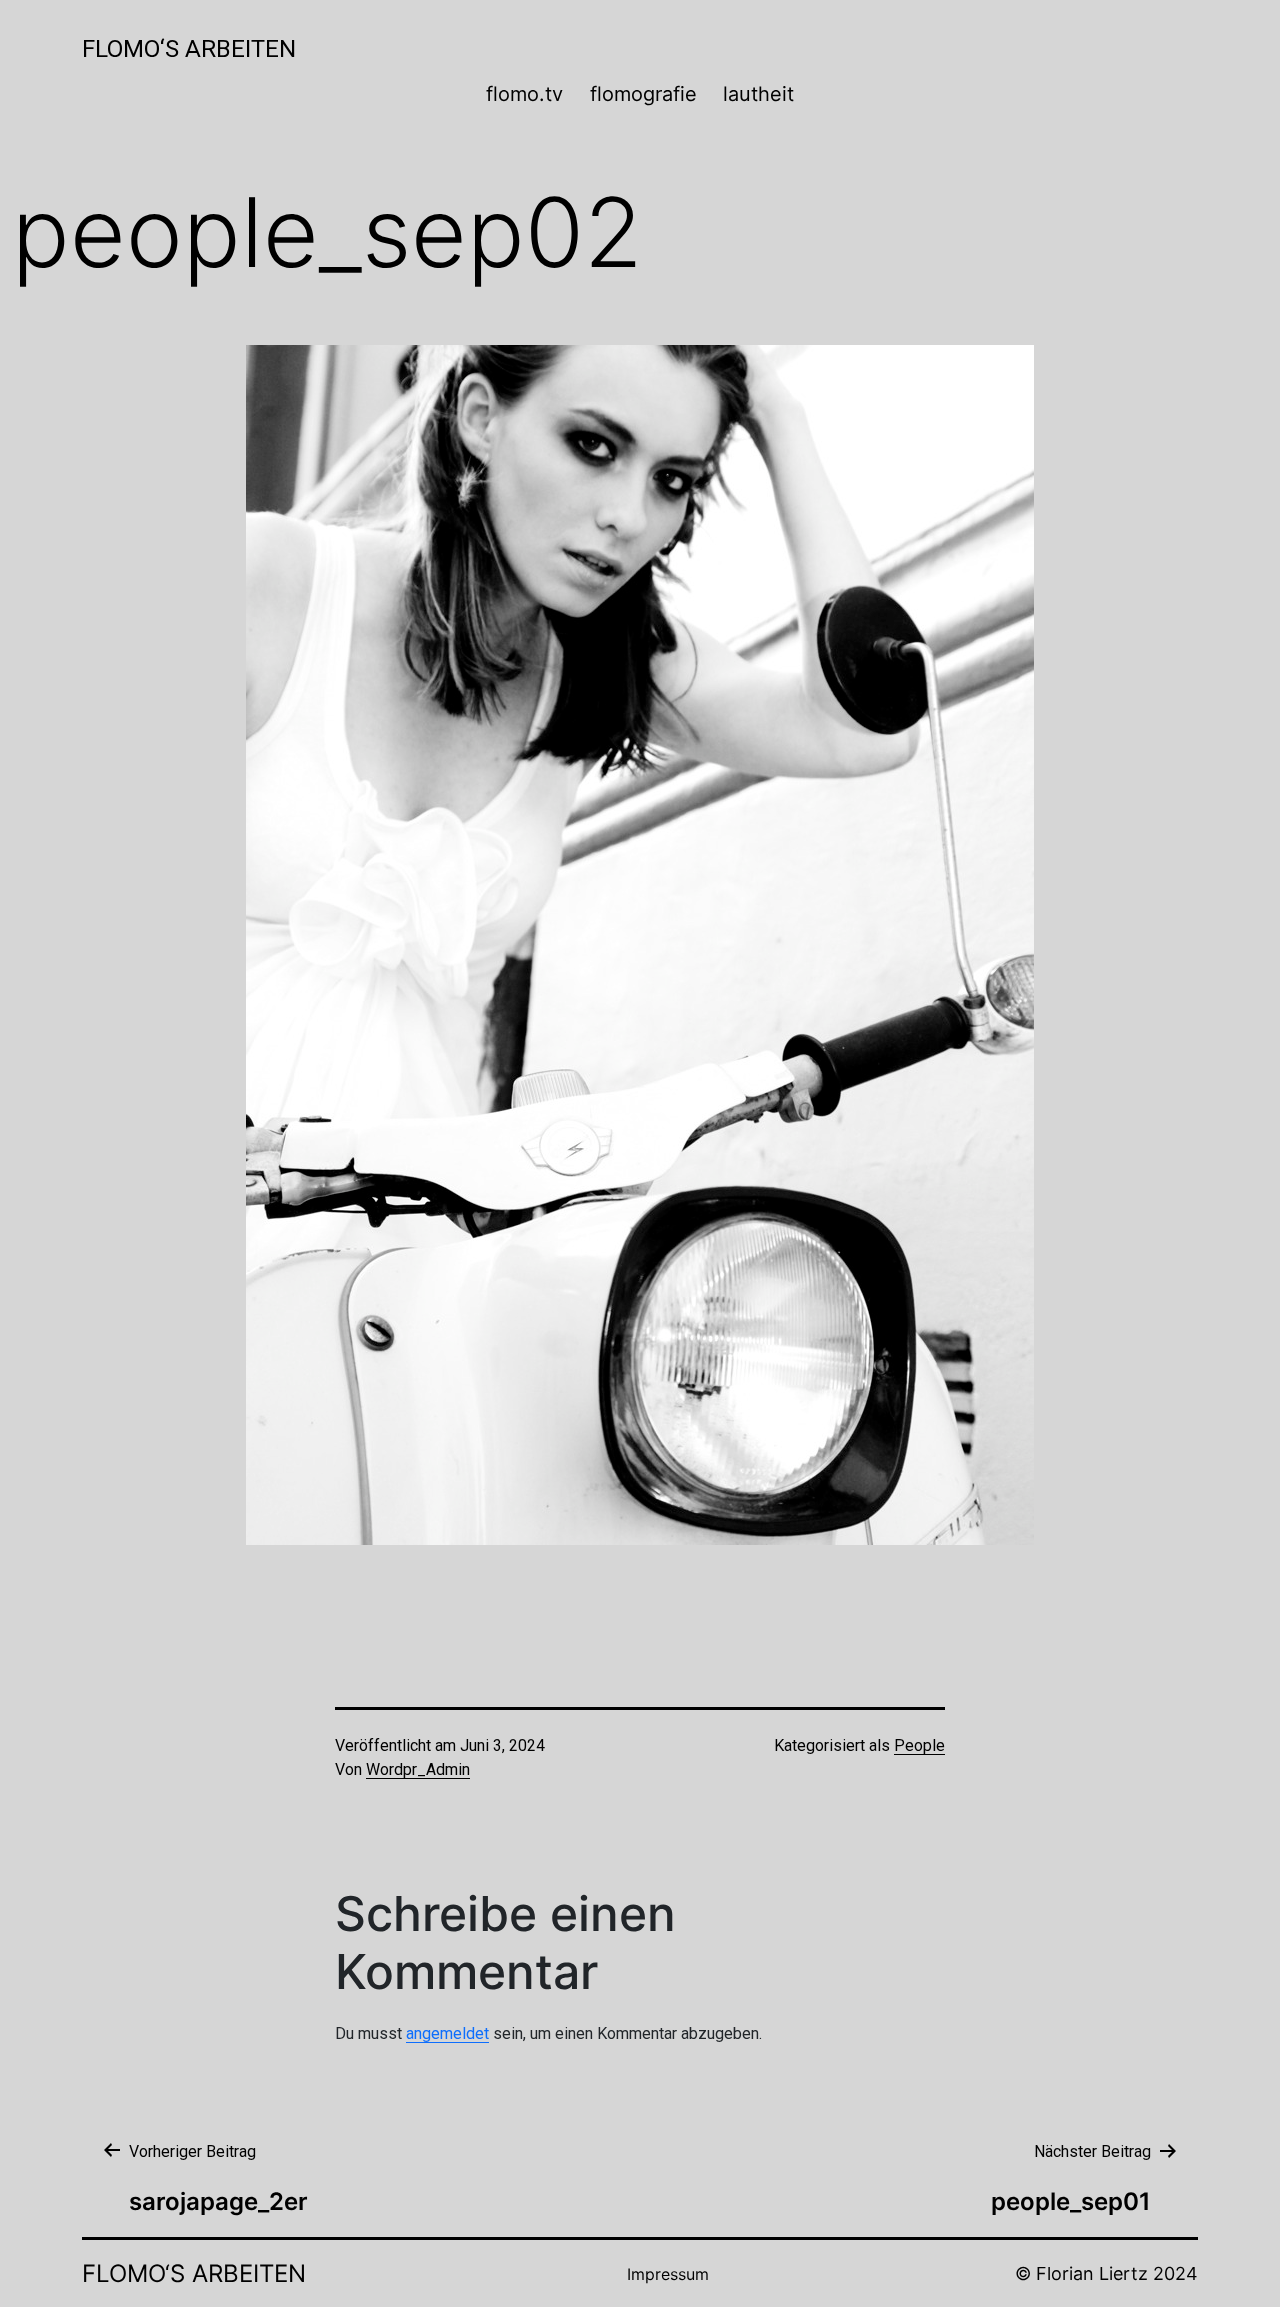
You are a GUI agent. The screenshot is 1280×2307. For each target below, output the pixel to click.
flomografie (643, 94)
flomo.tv (524, 94)
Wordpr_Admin (418, 1769)
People (919, 1745)
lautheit (758, 94)
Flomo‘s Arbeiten (189, 49)
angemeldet (447, 2033)
